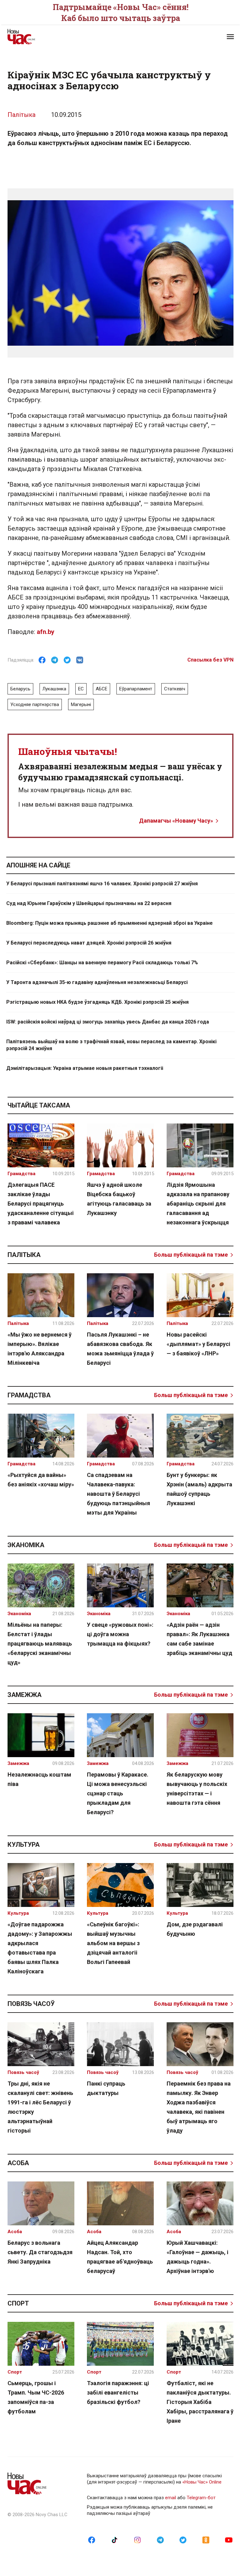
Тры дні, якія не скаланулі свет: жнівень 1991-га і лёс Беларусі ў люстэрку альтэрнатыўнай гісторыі (40, 2107)
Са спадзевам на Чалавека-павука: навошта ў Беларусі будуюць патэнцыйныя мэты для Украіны (118, 1494)
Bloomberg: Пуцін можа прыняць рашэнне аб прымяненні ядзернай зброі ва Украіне (110, 923)
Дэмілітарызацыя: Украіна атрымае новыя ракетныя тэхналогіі (85, 1068)
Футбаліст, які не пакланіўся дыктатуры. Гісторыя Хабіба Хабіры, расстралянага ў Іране (200, 2402)
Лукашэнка (54, 689)
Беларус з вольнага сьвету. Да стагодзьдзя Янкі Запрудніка (40, 2252)
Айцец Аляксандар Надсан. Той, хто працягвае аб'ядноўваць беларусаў (120, 2257)
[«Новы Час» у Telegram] (160, 2540)
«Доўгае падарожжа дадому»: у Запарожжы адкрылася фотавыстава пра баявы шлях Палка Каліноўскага (40, 1948)
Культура (24, 1845)
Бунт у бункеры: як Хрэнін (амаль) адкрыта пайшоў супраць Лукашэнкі (199, 1489)
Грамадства (29, 1395)
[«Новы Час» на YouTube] (229, 2540)
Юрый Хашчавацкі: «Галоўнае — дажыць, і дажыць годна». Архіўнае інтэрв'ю (198, 2257)
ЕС (81, 689)
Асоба (18, 2163)
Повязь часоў (31, 2004)
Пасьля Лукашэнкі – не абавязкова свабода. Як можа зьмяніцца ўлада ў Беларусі (120, 1349)
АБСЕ (102, 689)
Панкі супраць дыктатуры (106, 2088)
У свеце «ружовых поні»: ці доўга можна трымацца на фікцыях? (120, 1634)
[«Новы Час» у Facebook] (92, 2540)
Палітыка (21, 115)
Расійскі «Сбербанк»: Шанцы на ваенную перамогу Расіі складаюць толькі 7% (102, 963)
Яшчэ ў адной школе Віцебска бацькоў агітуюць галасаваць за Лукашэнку (119, 1199)
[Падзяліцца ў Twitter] (67, 660)
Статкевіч (175, 689)
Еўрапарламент (136, 689)
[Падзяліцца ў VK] (80, 660)
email (171, 2498)
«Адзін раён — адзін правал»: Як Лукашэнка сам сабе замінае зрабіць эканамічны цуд (199, 1639)
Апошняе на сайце (38, 865)
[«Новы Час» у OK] (206, 2540)
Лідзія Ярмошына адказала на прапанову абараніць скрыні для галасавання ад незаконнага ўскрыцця (198, 1204)
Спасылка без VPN (210, 660)
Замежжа (24, 1695)
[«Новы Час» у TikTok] (115, 2540)
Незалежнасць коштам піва (39, 1779)
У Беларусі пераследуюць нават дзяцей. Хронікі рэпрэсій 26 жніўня (89, 943)
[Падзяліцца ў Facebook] (42, 660)
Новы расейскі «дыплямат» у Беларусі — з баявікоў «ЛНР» (198, 1344)
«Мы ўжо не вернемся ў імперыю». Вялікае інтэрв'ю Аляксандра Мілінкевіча (40, 1349)
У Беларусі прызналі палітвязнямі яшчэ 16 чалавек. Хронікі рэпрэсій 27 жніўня (102, 884)
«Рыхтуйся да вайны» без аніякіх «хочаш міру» (41, 1480)
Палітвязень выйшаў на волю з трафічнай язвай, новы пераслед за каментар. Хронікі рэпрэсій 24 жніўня (111, 1045)
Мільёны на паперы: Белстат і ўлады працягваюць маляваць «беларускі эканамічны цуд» (40, 1644)
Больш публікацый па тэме (191, 1255)
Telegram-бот (201, 2498)
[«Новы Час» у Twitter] (183, 2540)
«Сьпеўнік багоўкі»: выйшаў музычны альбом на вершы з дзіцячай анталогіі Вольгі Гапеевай (113, 1943)
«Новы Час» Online (202, 2482)
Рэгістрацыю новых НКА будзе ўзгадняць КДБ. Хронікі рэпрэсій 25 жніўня (97, 1002)
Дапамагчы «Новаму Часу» (176, 821)
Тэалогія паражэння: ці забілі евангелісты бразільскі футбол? (118, 2393)
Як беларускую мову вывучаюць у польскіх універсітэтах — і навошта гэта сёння (197, 1789)
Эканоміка (26, 1545)
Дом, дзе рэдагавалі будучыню (195, 1929)
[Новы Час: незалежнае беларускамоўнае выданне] (61, 37)
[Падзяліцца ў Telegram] (55, 660)
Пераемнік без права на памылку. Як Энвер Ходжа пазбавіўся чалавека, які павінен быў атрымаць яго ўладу (199, 2107)
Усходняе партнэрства (35, 704)
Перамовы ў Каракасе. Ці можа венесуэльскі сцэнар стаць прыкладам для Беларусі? (118, 1793)
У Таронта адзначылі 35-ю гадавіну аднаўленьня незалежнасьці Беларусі (97, 982)
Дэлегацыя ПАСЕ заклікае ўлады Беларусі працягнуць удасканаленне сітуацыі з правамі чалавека (41, 1204)
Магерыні (81, 704)
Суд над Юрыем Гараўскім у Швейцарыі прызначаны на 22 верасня (89, 903)
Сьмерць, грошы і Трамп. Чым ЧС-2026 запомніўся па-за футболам (36, 2397)
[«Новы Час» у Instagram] (137, 2540)
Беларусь (20, 689)
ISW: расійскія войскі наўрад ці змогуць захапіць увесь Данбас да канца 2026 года (108, 1022)
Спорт (18, 2303)
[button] (230, 37)
